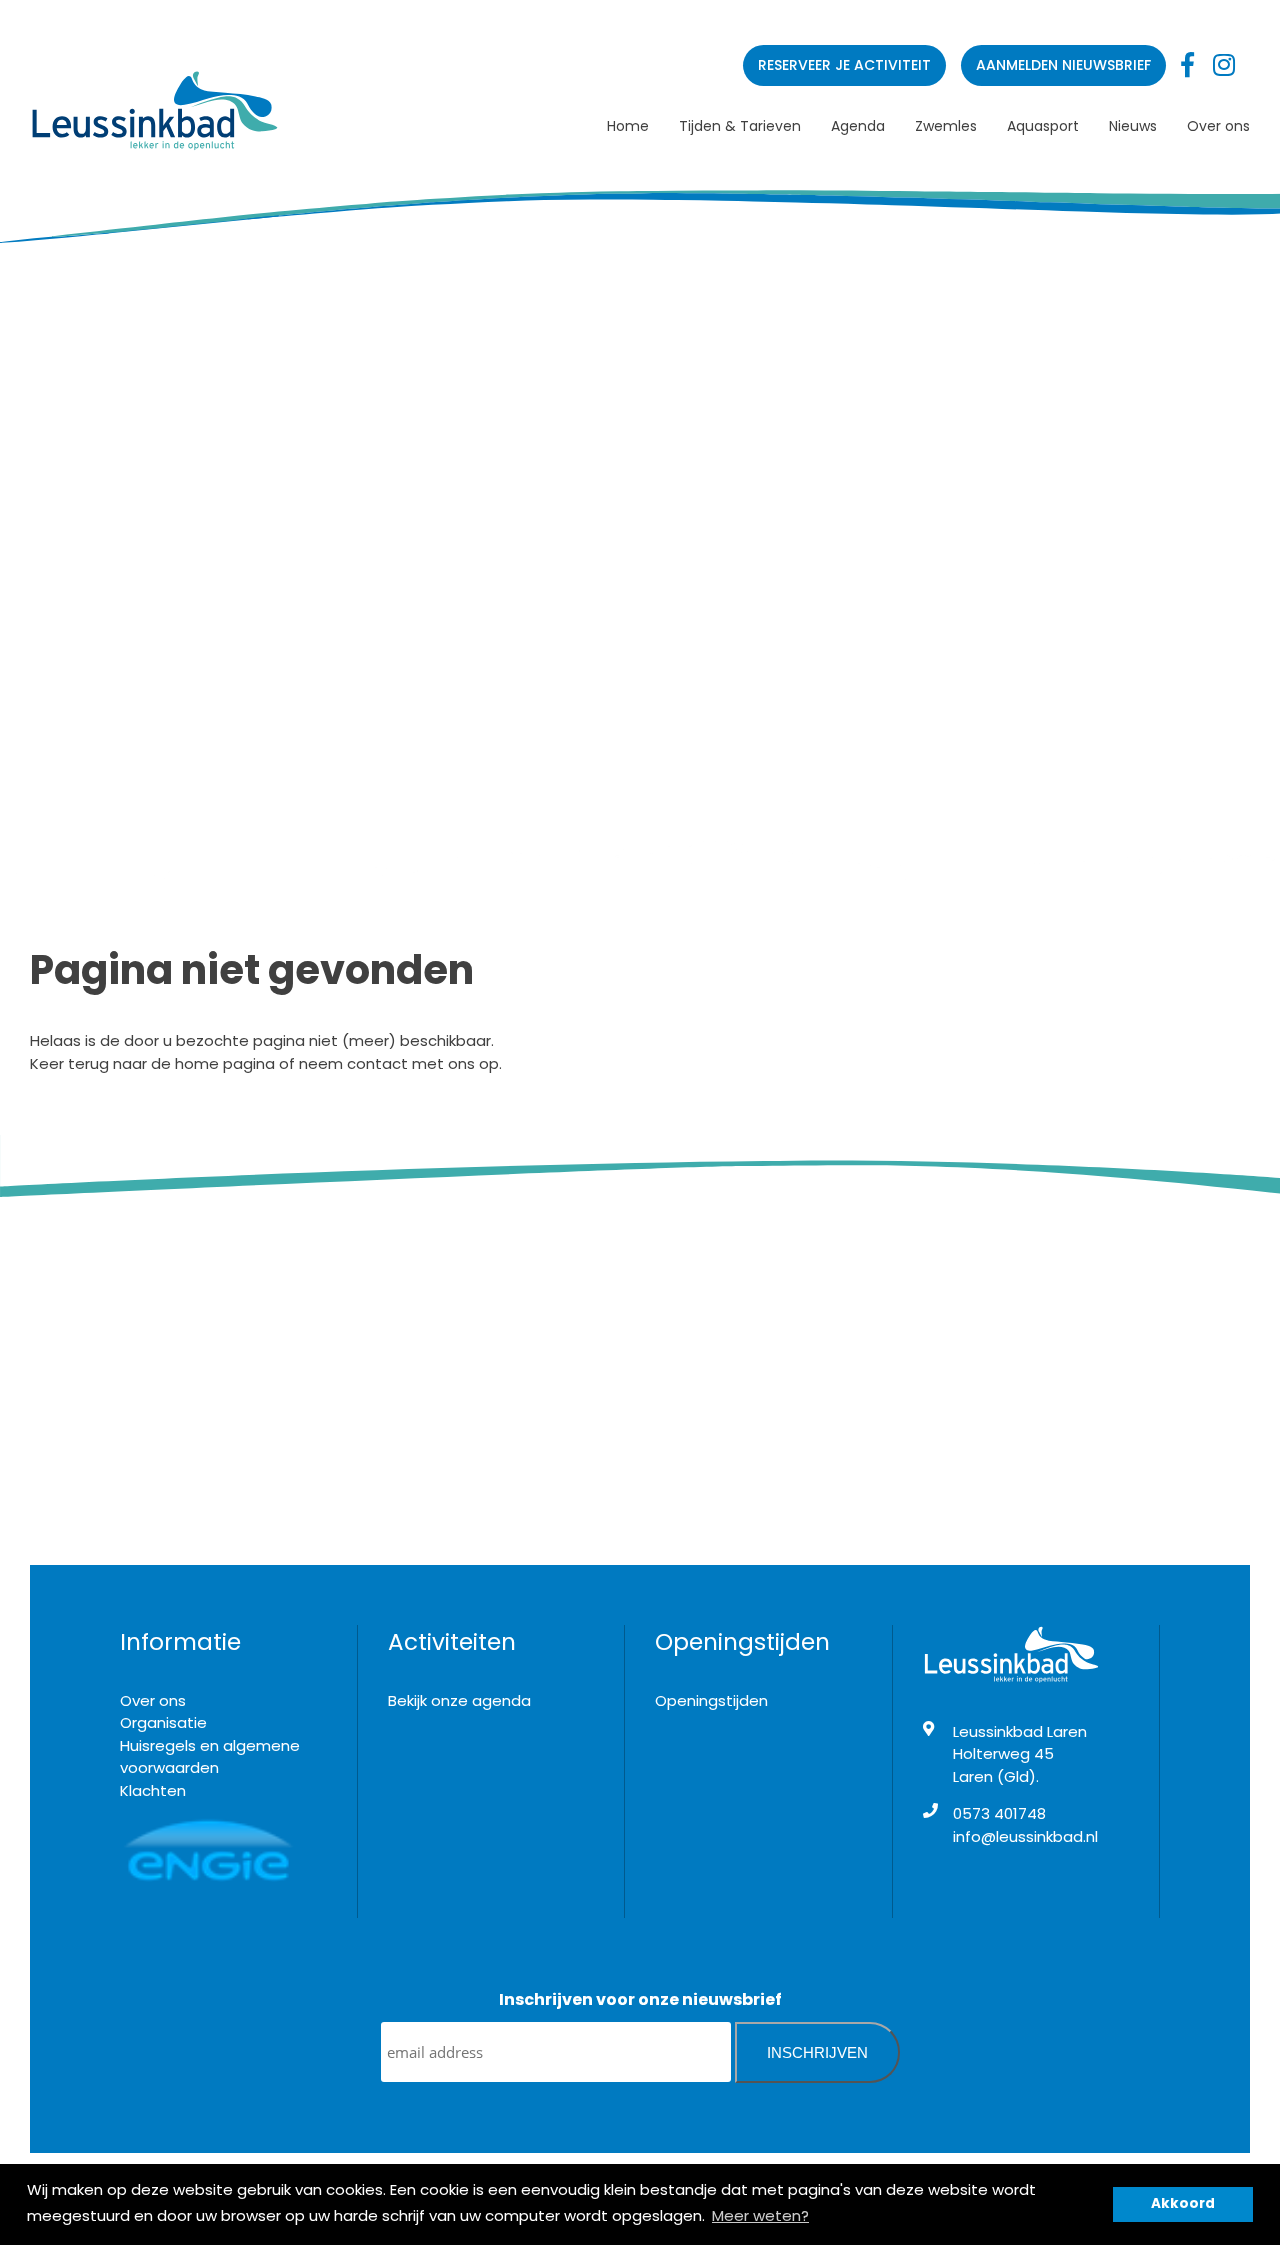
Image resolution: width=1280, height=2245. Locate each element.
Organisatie (163, 1722)
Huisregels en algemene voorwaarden (210, 1757)
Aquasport (1043, 126)
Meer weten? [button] (760, 2215)
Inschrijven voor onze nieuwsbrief (640, 1999)
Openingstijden (711, 1700)
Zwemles (946, 126)
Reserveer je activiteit (844, 65)
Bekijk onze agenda (459, 1700)
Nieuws (1133, 126)
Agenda (858, 126)
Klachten (153, 1790)
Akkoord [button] (1183, 2203)
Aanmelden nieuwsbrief (1063, 65)
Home (628, 126)
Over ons (1218, 126)
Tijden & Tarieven (740, 126)
